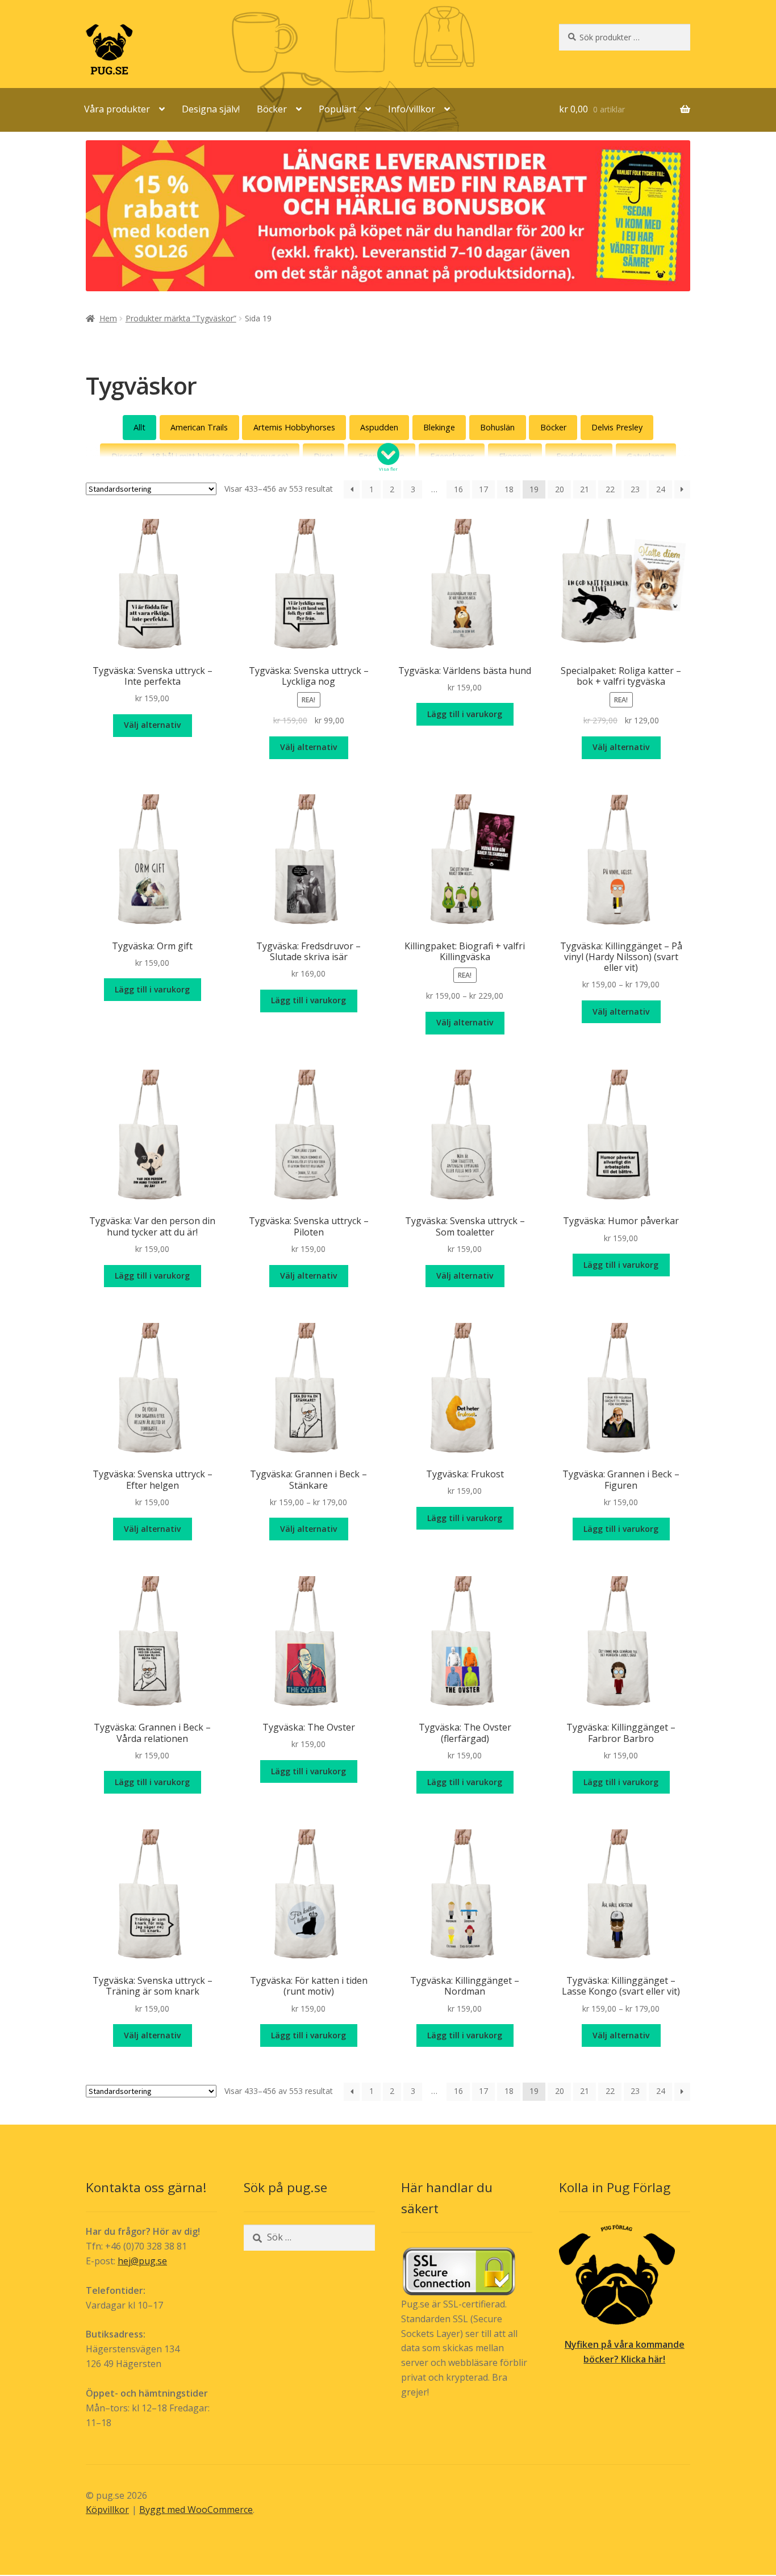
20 (560, 489)
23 (635, 489)
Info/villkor (412, 109)
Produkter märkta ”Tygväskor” (181, 318)
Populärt (337, 109)
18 (509, 489)
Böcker (272, 109)
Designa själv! (211, 109)
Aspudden (379, 427)
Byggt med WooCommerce (196, 2510)
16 (458, 489)
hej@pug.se (142, 2261)
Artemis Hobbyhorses (294, 427)
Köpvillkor (107, 2510)
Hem (108, 318)
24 (661, 489)
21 (585, 489)
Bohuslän (497, 427)
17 (483, 489)
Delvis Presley (617, 427)
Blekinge (439, 427)
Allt (139, 427)
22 (610, 489)
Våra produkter (117, 109)
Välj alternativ (152, 725)
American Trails (199, 427)
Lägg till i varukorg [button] (465, 714)
